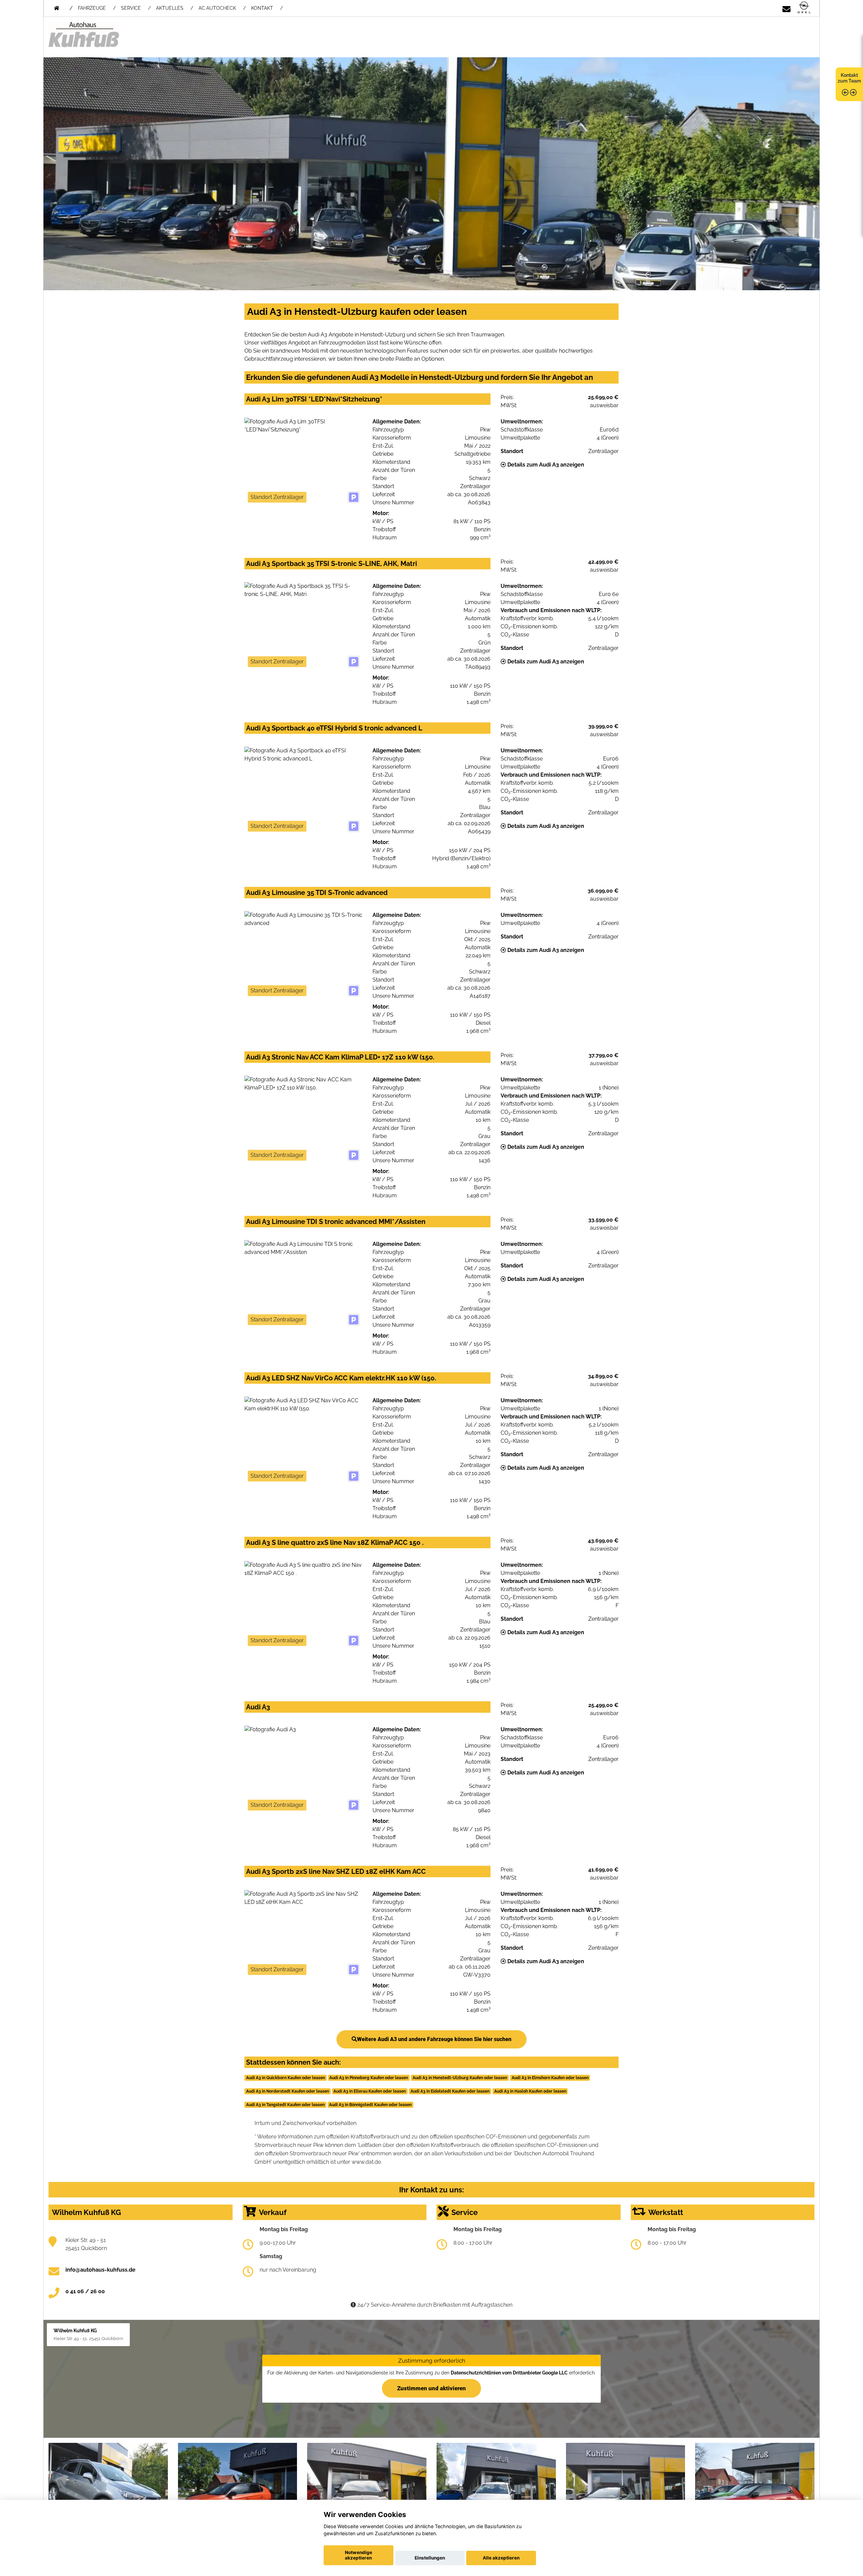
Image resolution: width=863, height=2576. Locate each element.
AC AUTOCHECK (217, 8)
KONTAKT (262, 8)
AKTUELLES (170, 8)
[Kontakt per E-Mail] (786, 8)
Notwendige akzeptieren (359, 2555)
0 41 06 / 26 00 (85, 2291)
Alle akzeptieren (501, 2558)
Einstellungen (430, 2558)
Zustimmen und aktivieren (431, 2388)
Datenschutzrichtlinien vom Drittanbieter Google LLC (509, 2373)
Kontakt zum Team (849, 78)
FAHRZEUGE (92, 8)
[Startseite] (804, 8)
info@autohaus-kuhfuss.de (100, 2270)
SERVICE (131, 8)
